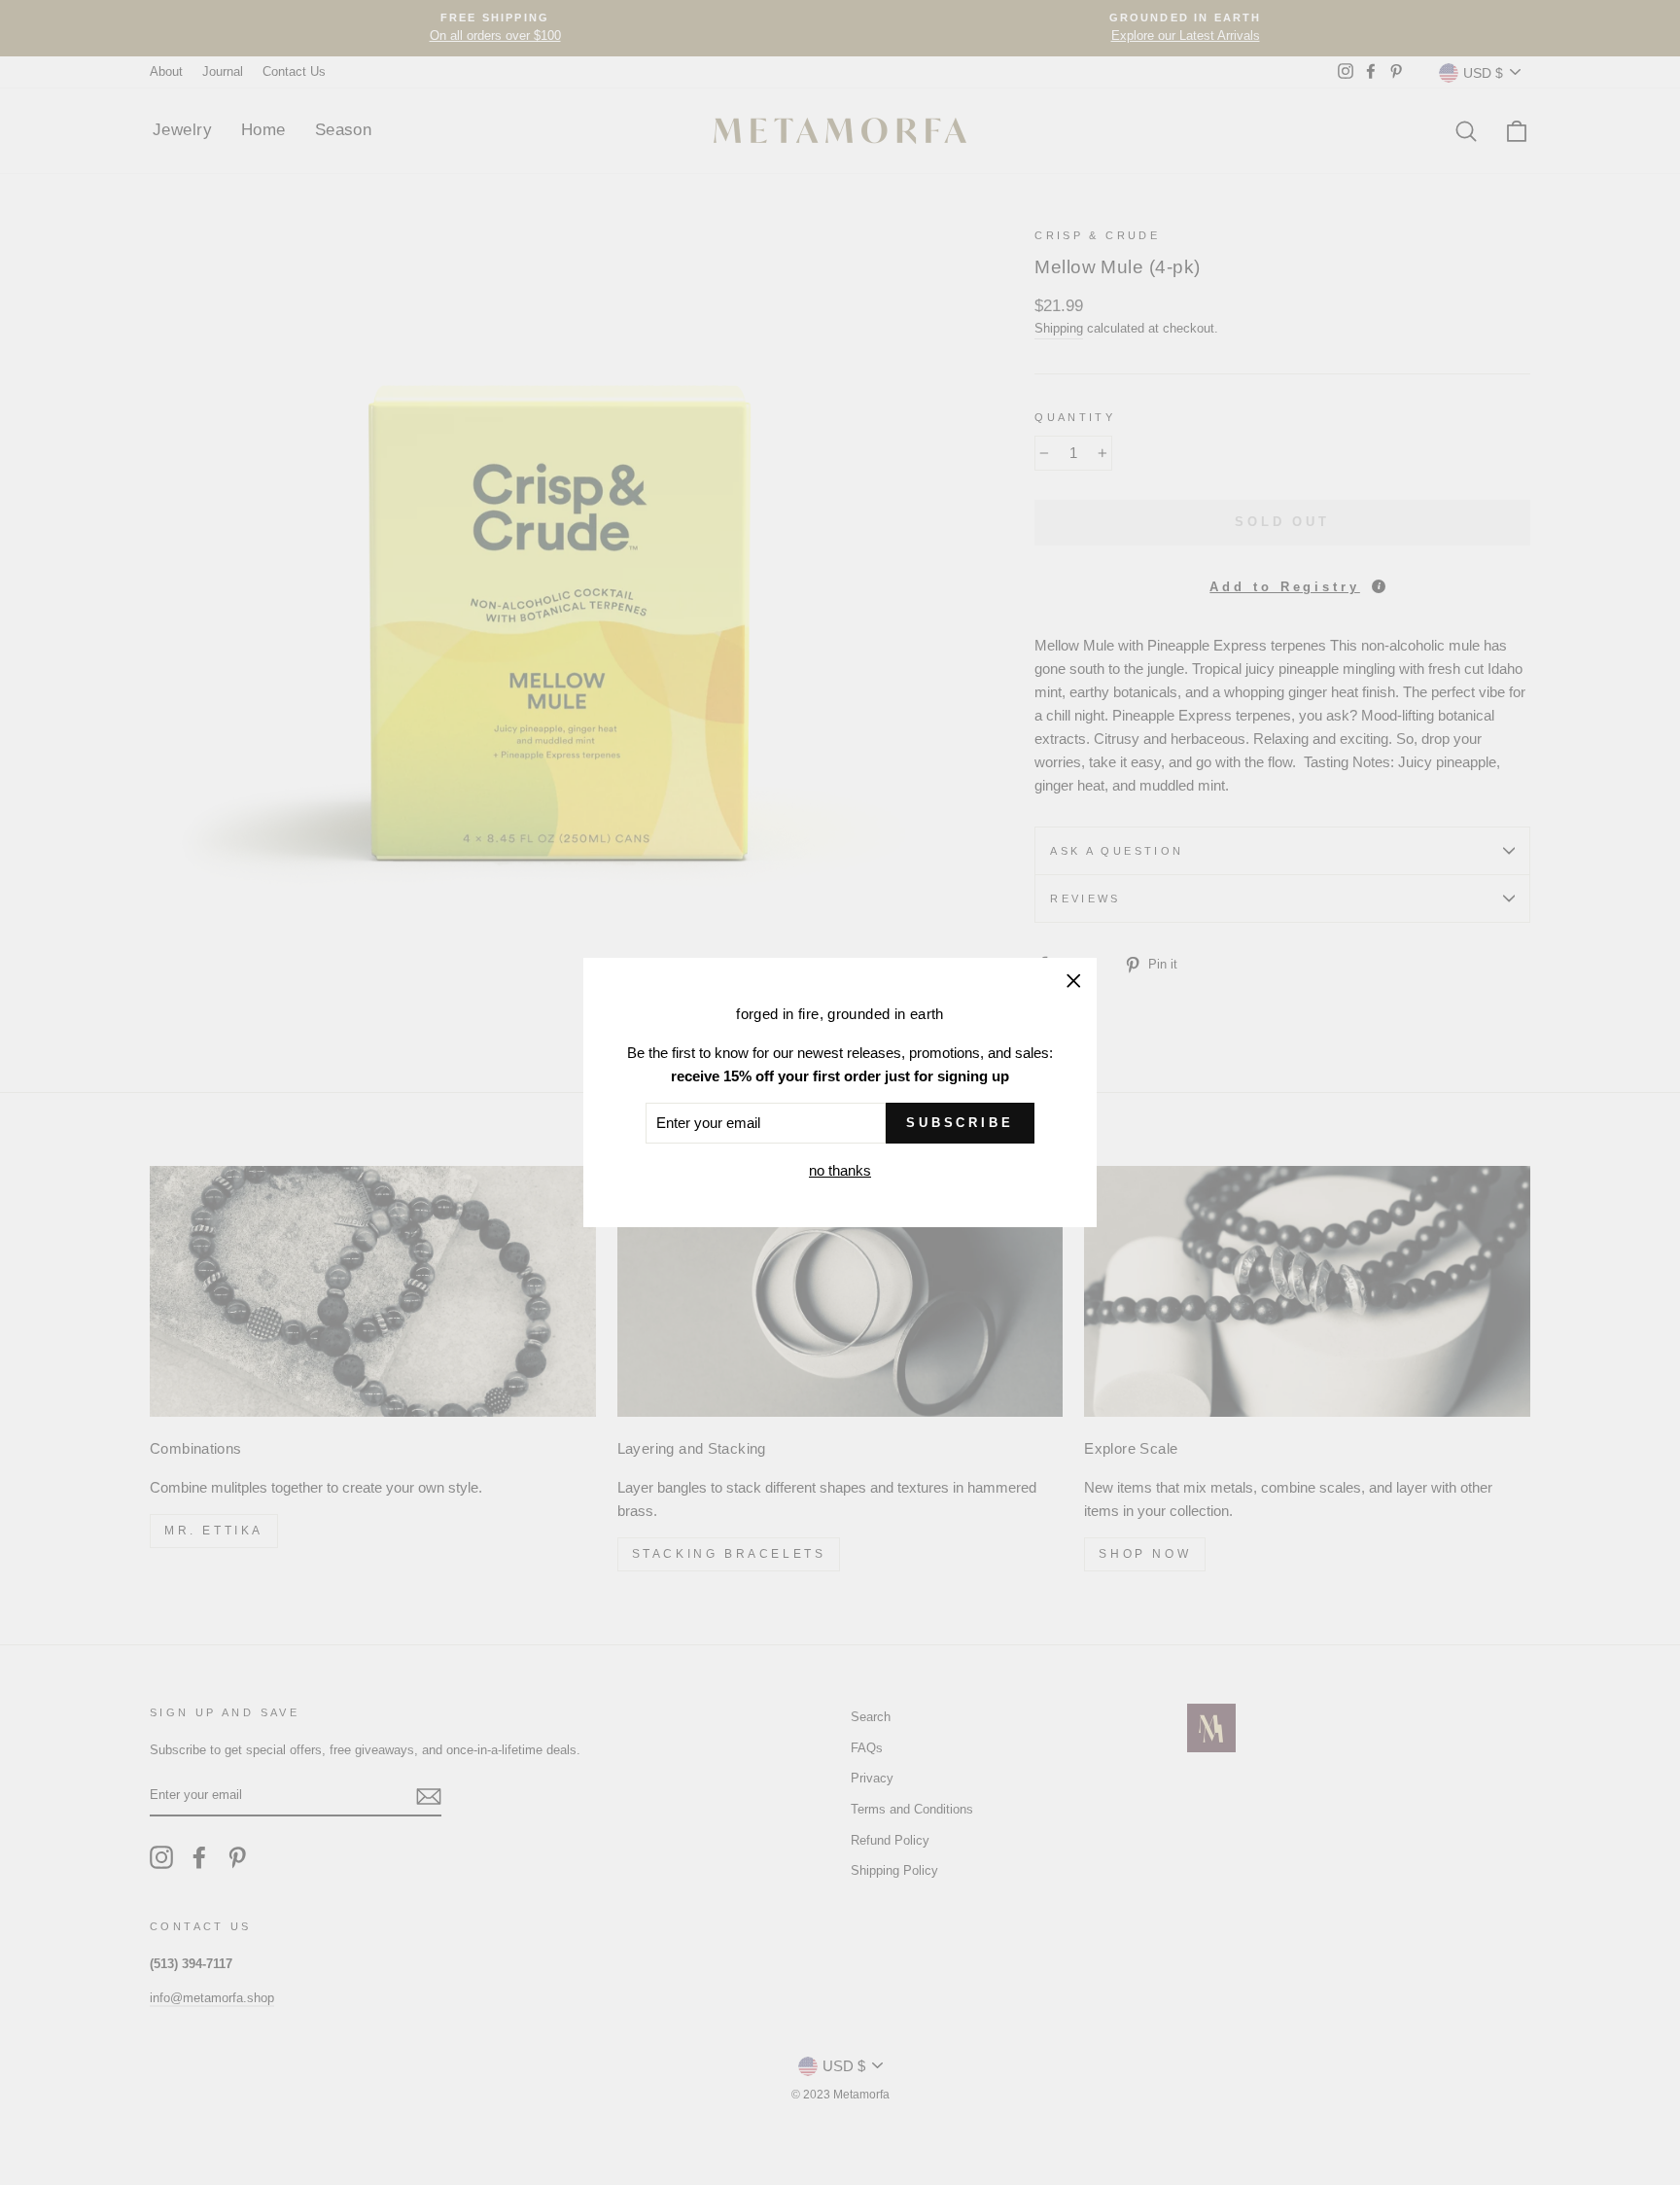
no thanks (840, 1170)
